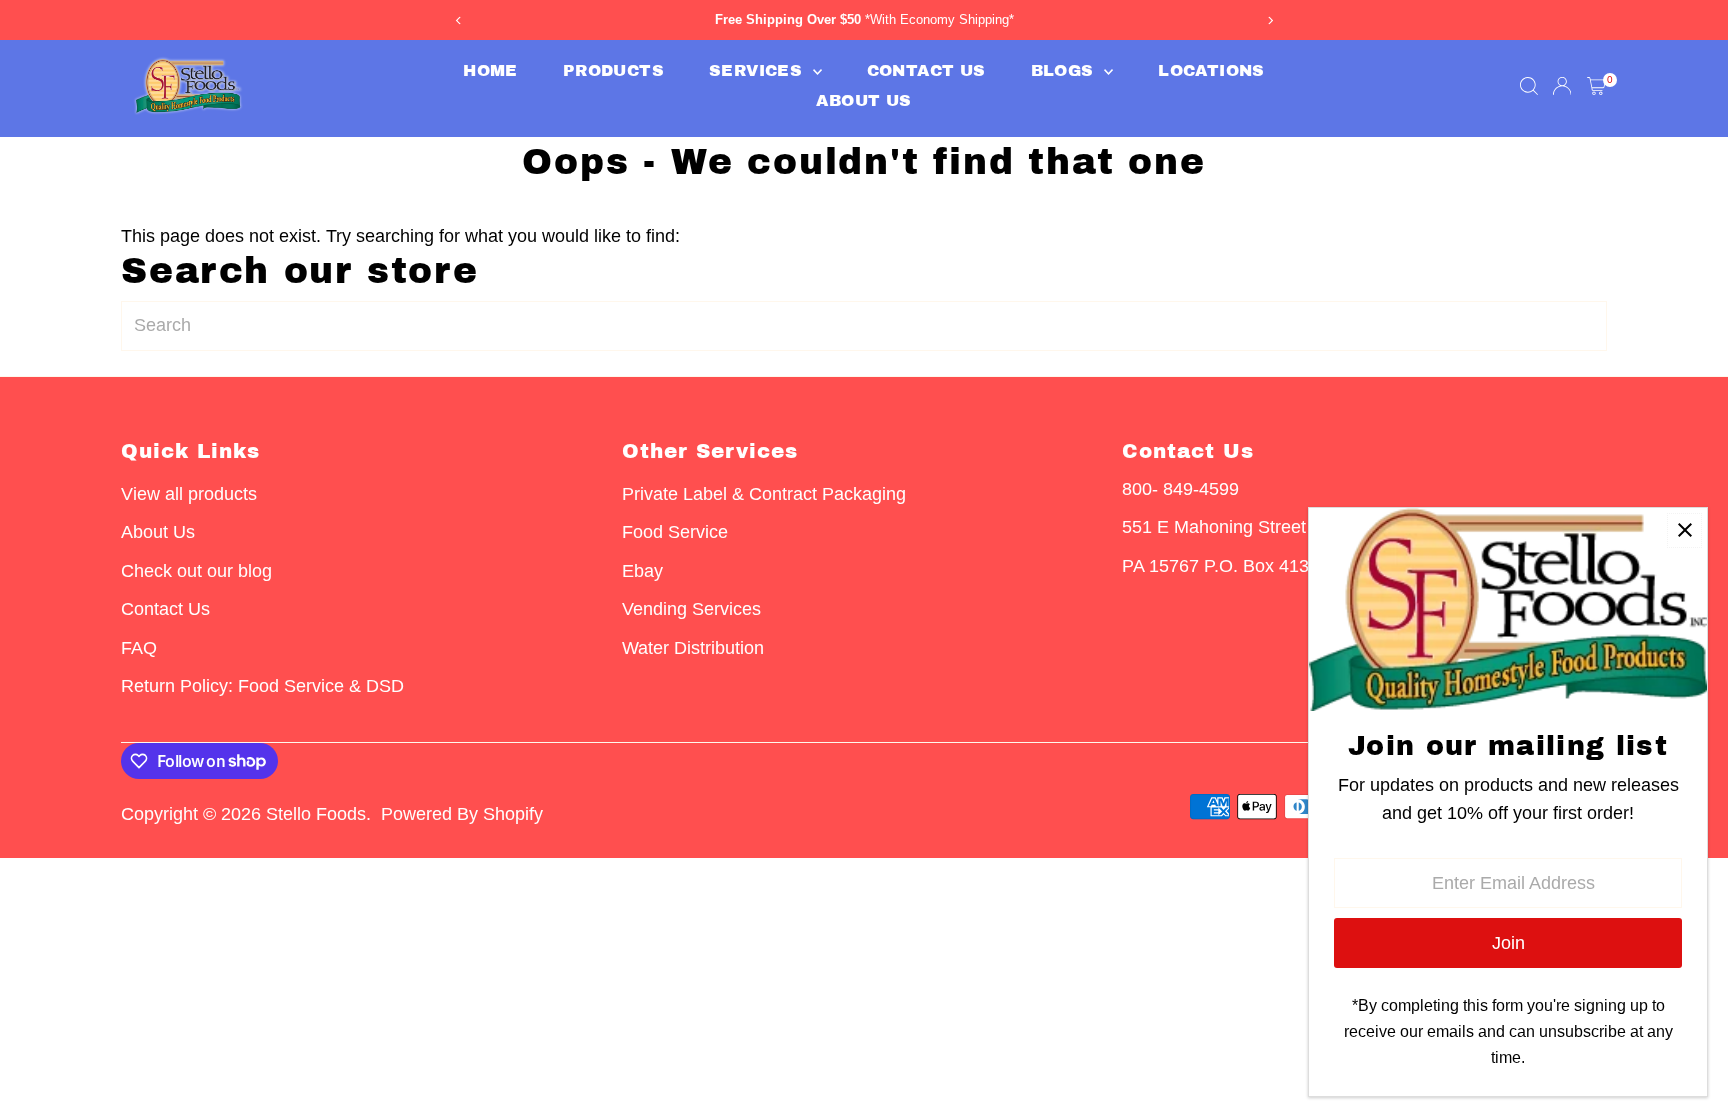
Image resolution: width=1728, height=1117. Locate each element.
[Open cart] (1596, 86)
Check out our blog (196, 571)
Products (613, 70)
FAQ (139, 648)
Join (1508, 943)
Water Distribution (693, 648)
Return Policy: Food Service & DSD (262, 686)
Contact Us (926, 70)
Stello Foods (316, 814)
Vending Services (691, 609)
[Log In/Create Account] (1562, 86)
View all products (189, 494)
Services (758, 70)
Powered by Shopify (462, 814)
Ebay (642, 571)
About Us (863, 100)
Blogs (1065, 70)
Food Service (675, 532)
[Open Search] (1529, 86)
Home (490, 70)
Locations (1211, 70)
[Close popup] (1684, 530)
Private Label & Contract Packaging (764, 494)
